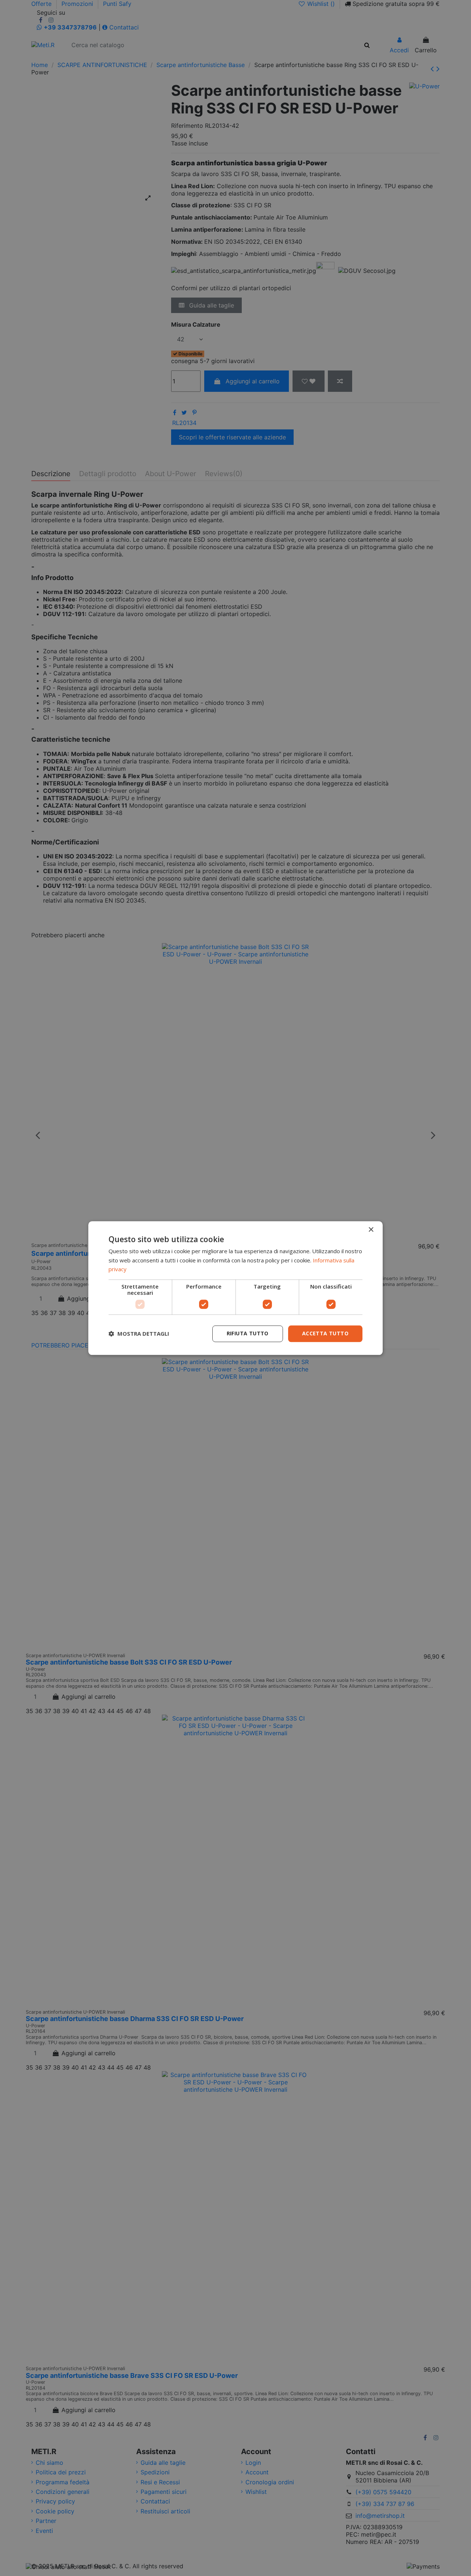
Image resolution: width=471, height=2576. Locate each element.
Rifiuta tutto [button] (248, 1333)
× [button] (371, 1230)
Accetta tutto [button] (325, 1333)
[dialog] (235, 1288)
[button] (139, 1334)
